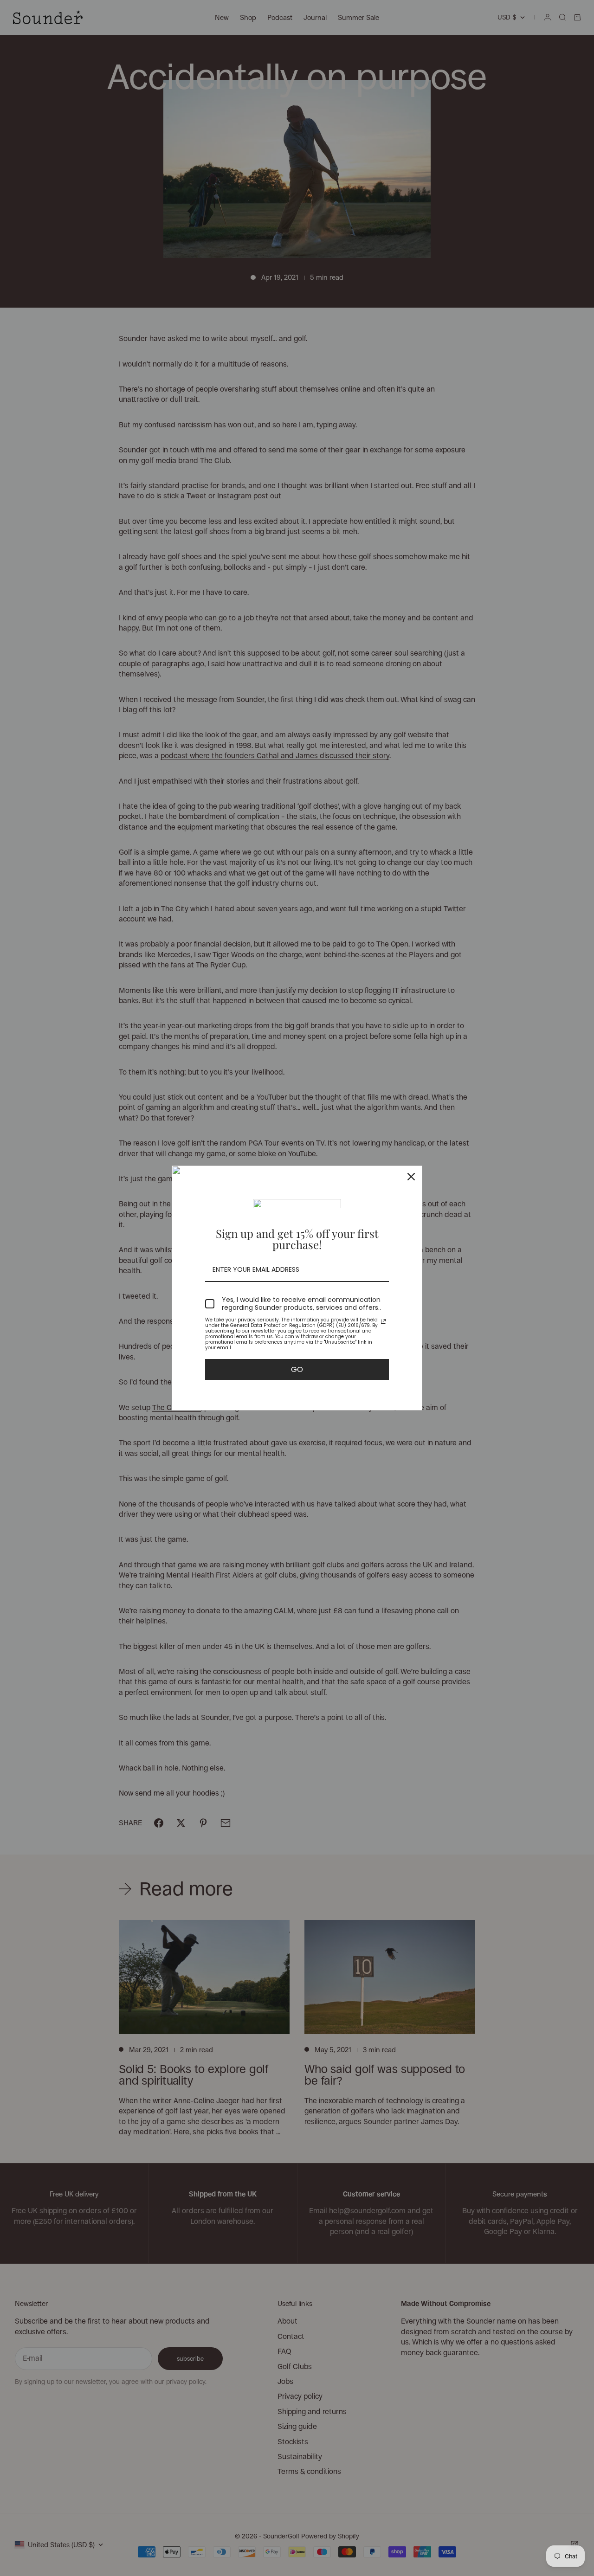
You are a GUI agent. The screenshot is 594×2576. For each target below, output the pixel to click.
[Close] (411, 1177)
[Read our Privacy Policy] (383, 1321)
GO (297, 1369)
